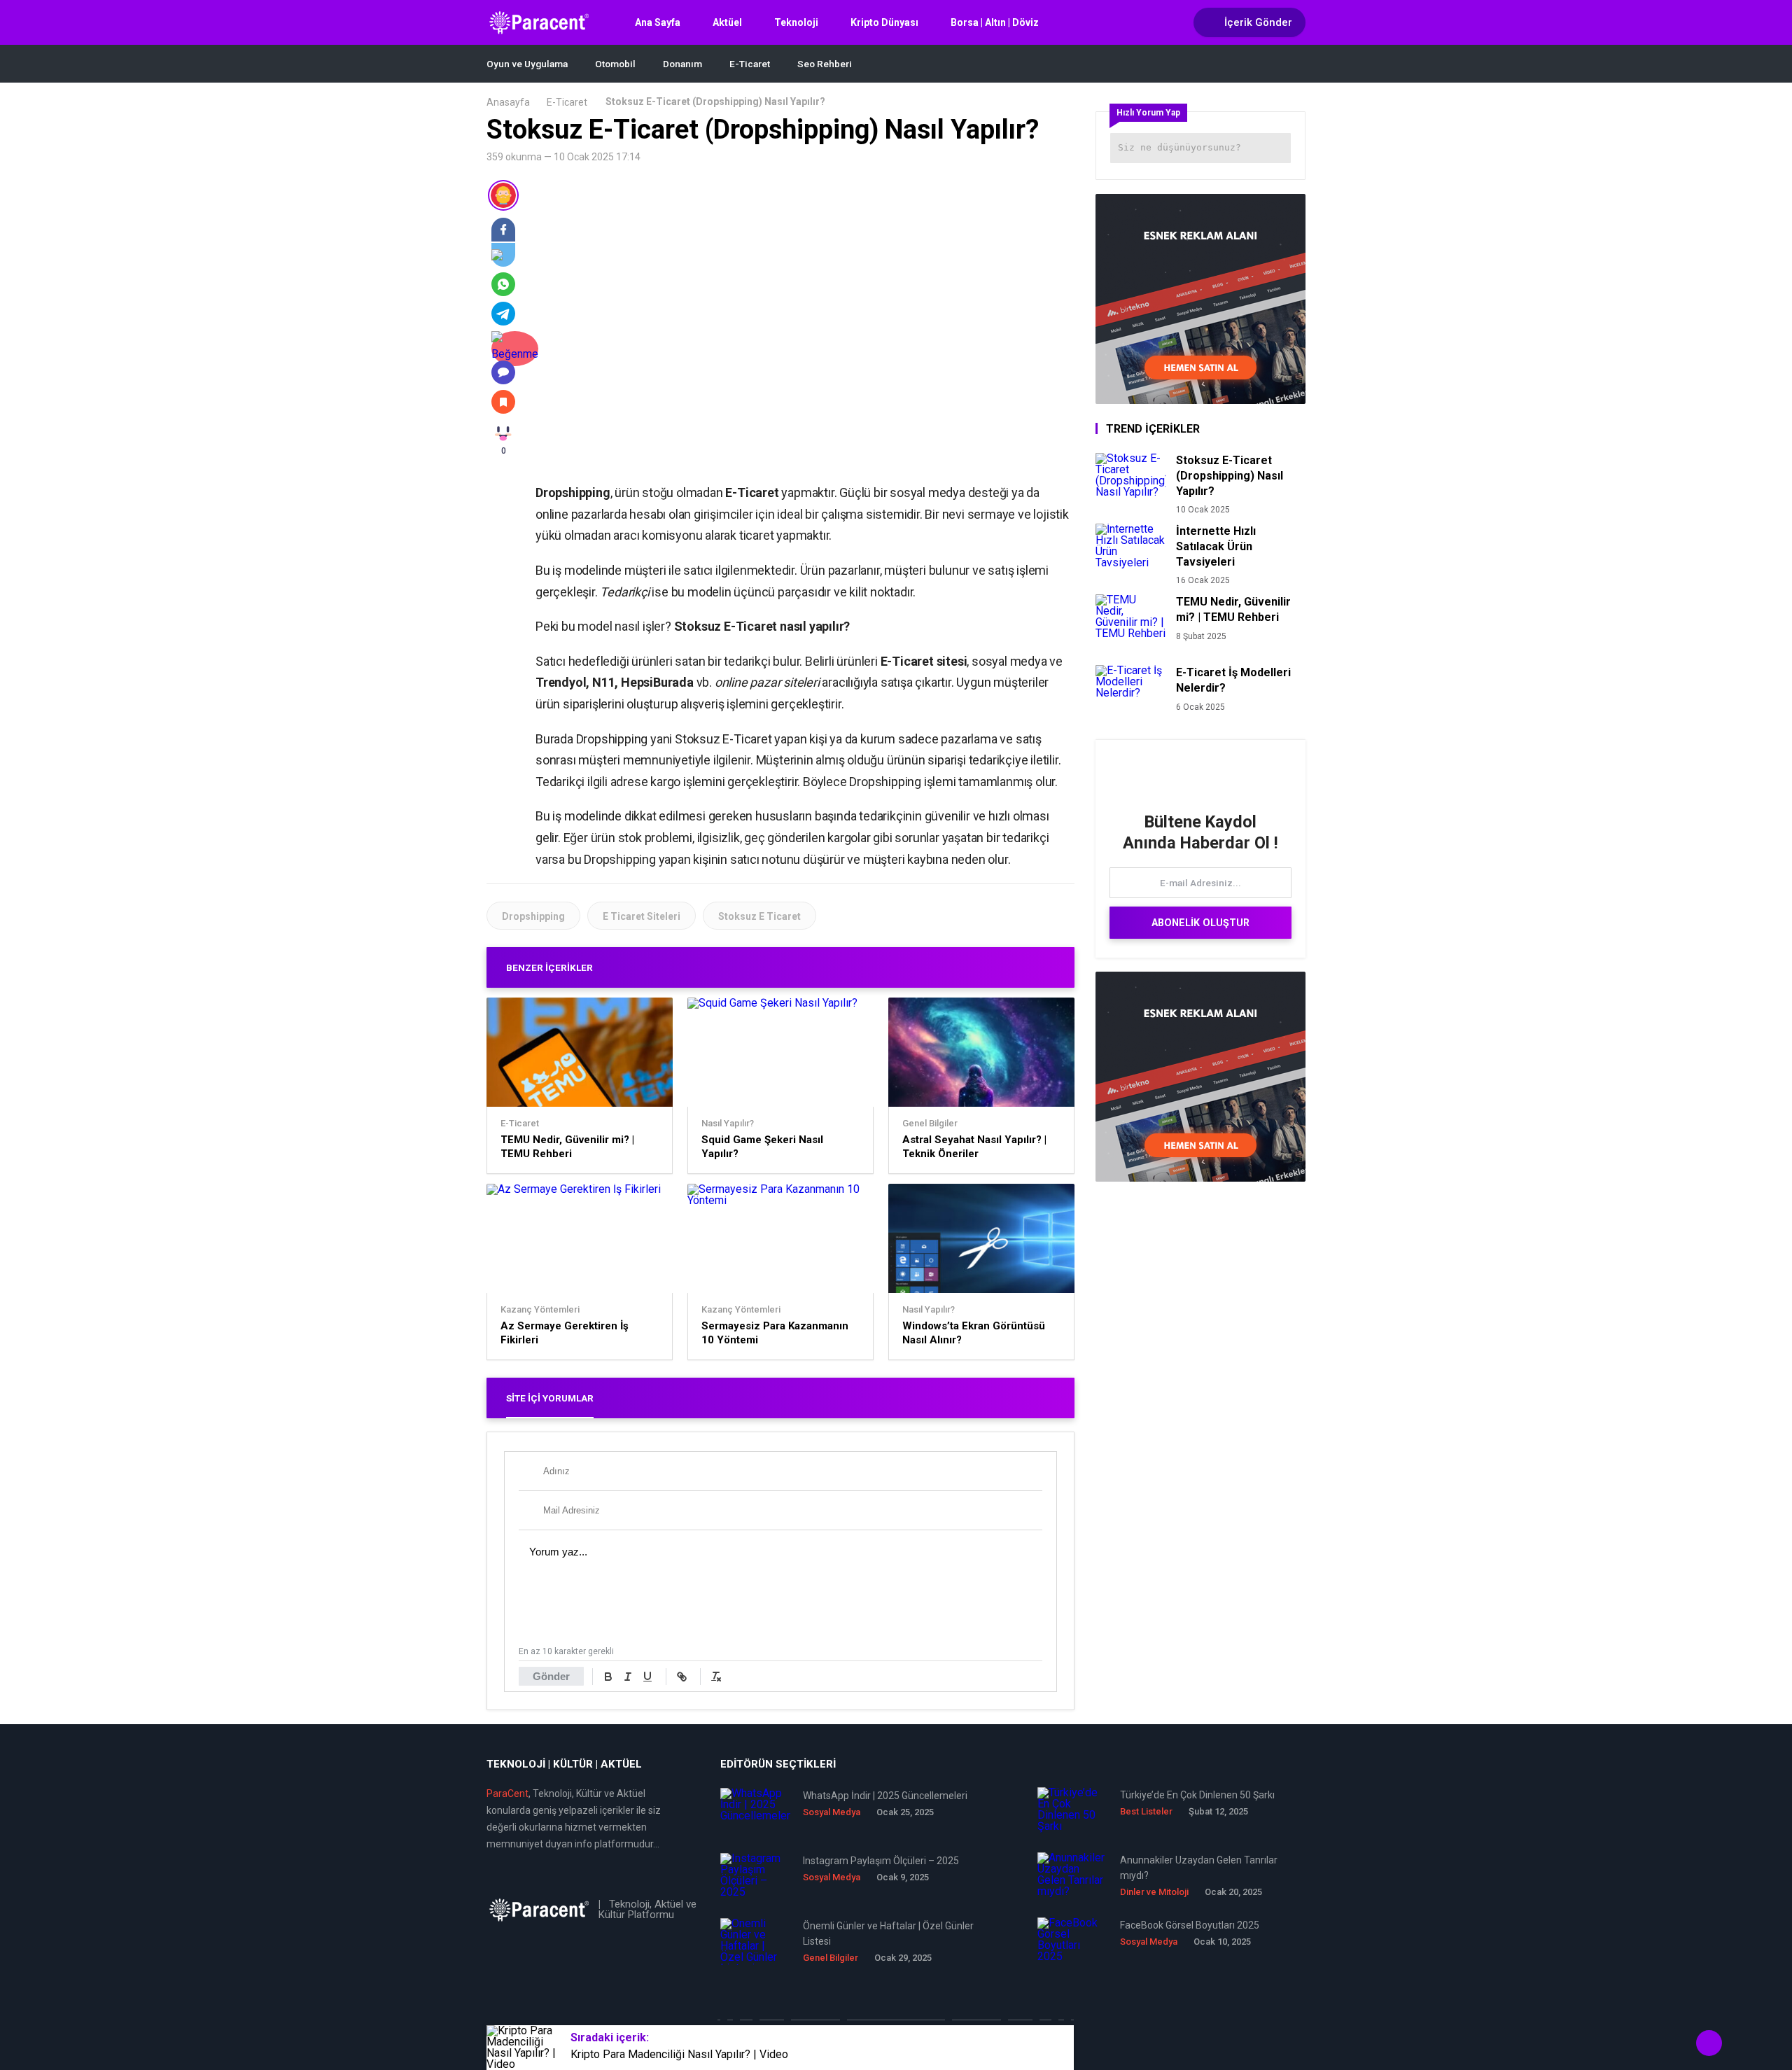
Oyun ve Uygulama (527, 64)
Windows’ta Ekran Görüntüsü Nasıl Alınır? (974, 1333)
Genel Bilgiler (930, 1124)
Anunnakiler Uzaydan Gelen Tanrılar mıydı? (1199, 1868)
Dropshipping (533, 916)
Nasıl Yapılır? (728, 1124)
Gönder (551, 1676)
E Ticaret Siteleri (642, 916)
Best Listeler (1146, 1811)
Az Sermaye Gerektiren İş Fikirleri (565, 1333)
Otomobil (615, 64)
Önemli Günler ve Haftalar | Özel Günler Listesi (888, 1933)
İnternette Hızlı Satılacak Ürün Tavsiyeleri (1216, 546)
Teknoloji (796, 22)
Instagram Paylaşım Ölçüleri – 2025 (881, 1861)
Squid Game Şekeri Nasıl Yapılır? (762, 1147)
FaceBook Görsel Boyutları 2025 (1190, 1925)
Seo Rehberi (825, 64)
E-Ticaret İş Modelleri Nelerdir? (1233, 680)
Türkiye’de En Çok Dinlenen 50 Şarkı (1197, 1795)
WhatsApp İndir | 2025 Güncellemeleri (885, 1796)
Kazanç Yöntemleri (540, 1310)
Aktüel (727, 22)
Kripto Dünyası (884, 22)
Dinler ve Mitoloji (1154, 1892)
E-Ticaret (750, 64)
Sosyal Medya (832, 1812)
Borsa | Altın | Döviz (995, 22)
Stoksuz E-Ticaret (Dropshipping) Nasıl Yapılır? (1230, 476)
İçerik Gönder (1258, 22)
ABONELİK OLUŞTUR (1200, 923)
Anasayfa (508, 102)
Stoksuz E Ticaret (759, 916)
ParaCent (507, 1793)
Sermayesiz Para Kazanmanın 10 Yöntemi (775, 1333)
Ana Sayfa (658, 22)
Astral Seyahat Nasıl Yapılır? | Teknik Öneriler (974, 1147)
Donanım (682, 64)
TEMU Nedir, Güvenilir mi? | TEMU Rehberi (567, 1147)
